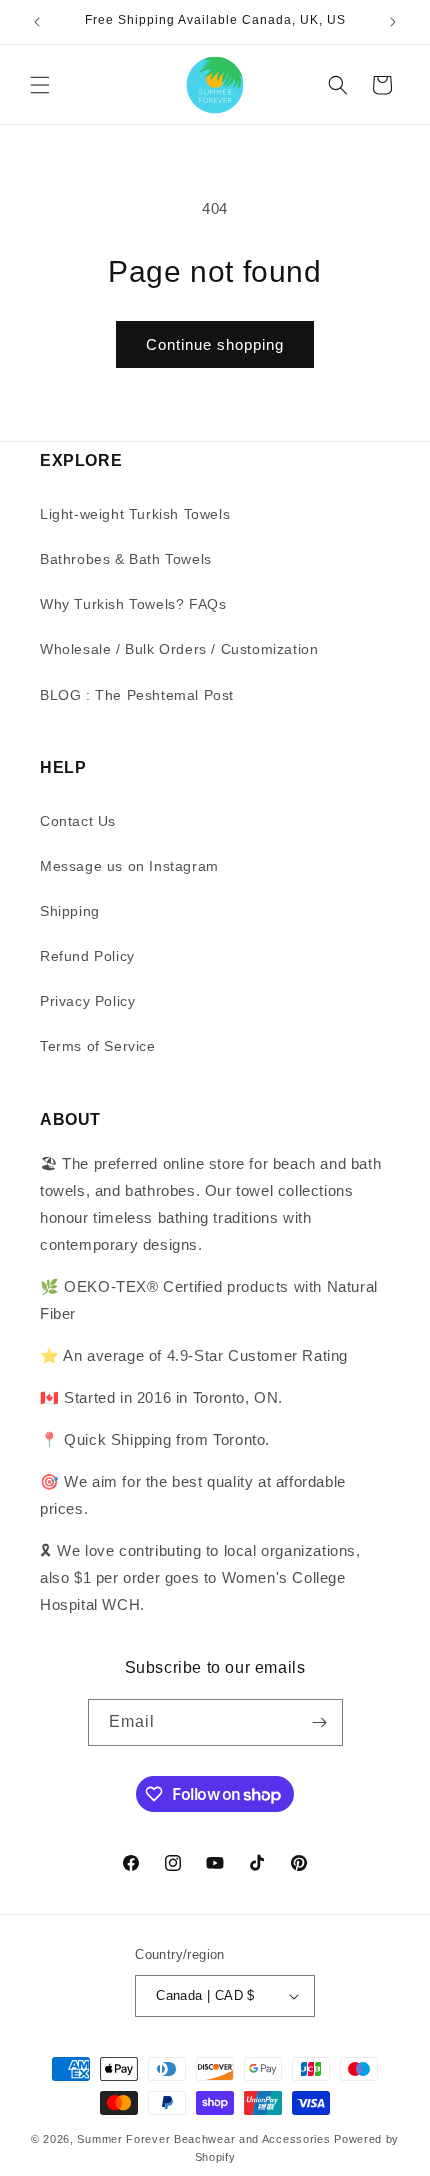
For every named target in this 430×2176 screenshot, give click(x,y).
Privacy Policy (87, 1001)
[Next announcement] (393, 22)
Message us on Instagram (129, 866)
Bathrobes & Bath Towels (126, 559)
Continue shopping (215, 344)
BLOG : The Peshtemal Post (137, 695)
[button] (40, 85)
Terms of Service (98, 1046)
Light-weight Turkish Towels (135, 514)
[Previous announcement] (37, 22)
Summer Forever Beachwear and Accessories (203, 2139)
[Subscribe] (320, 1722)
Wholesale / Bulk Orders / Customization (179, 649)
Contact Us (78, 821)
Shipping (70, 911)
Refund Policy (87, 956)
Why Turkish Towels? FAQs (133, 604)
